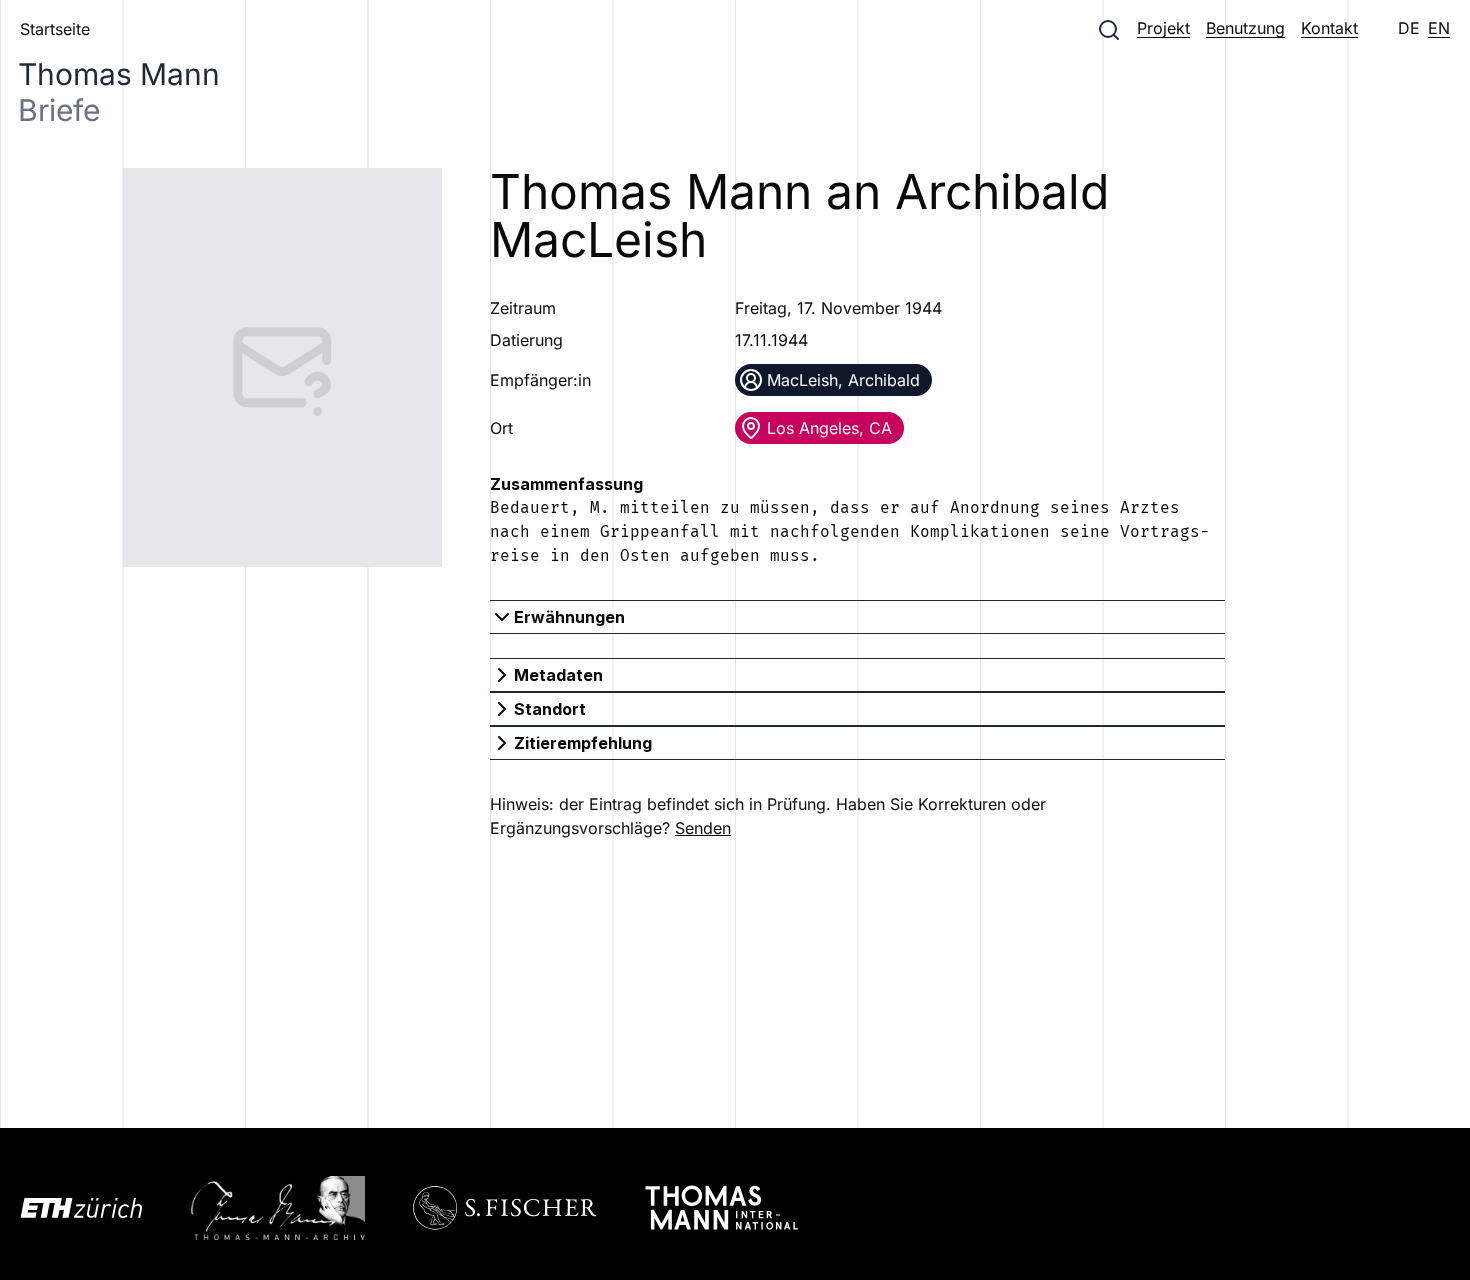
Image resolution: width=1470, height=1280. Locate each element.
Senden (703, 828)
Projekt (1163, 28)
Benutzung (1245, 28)
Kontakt (1329, 28)
